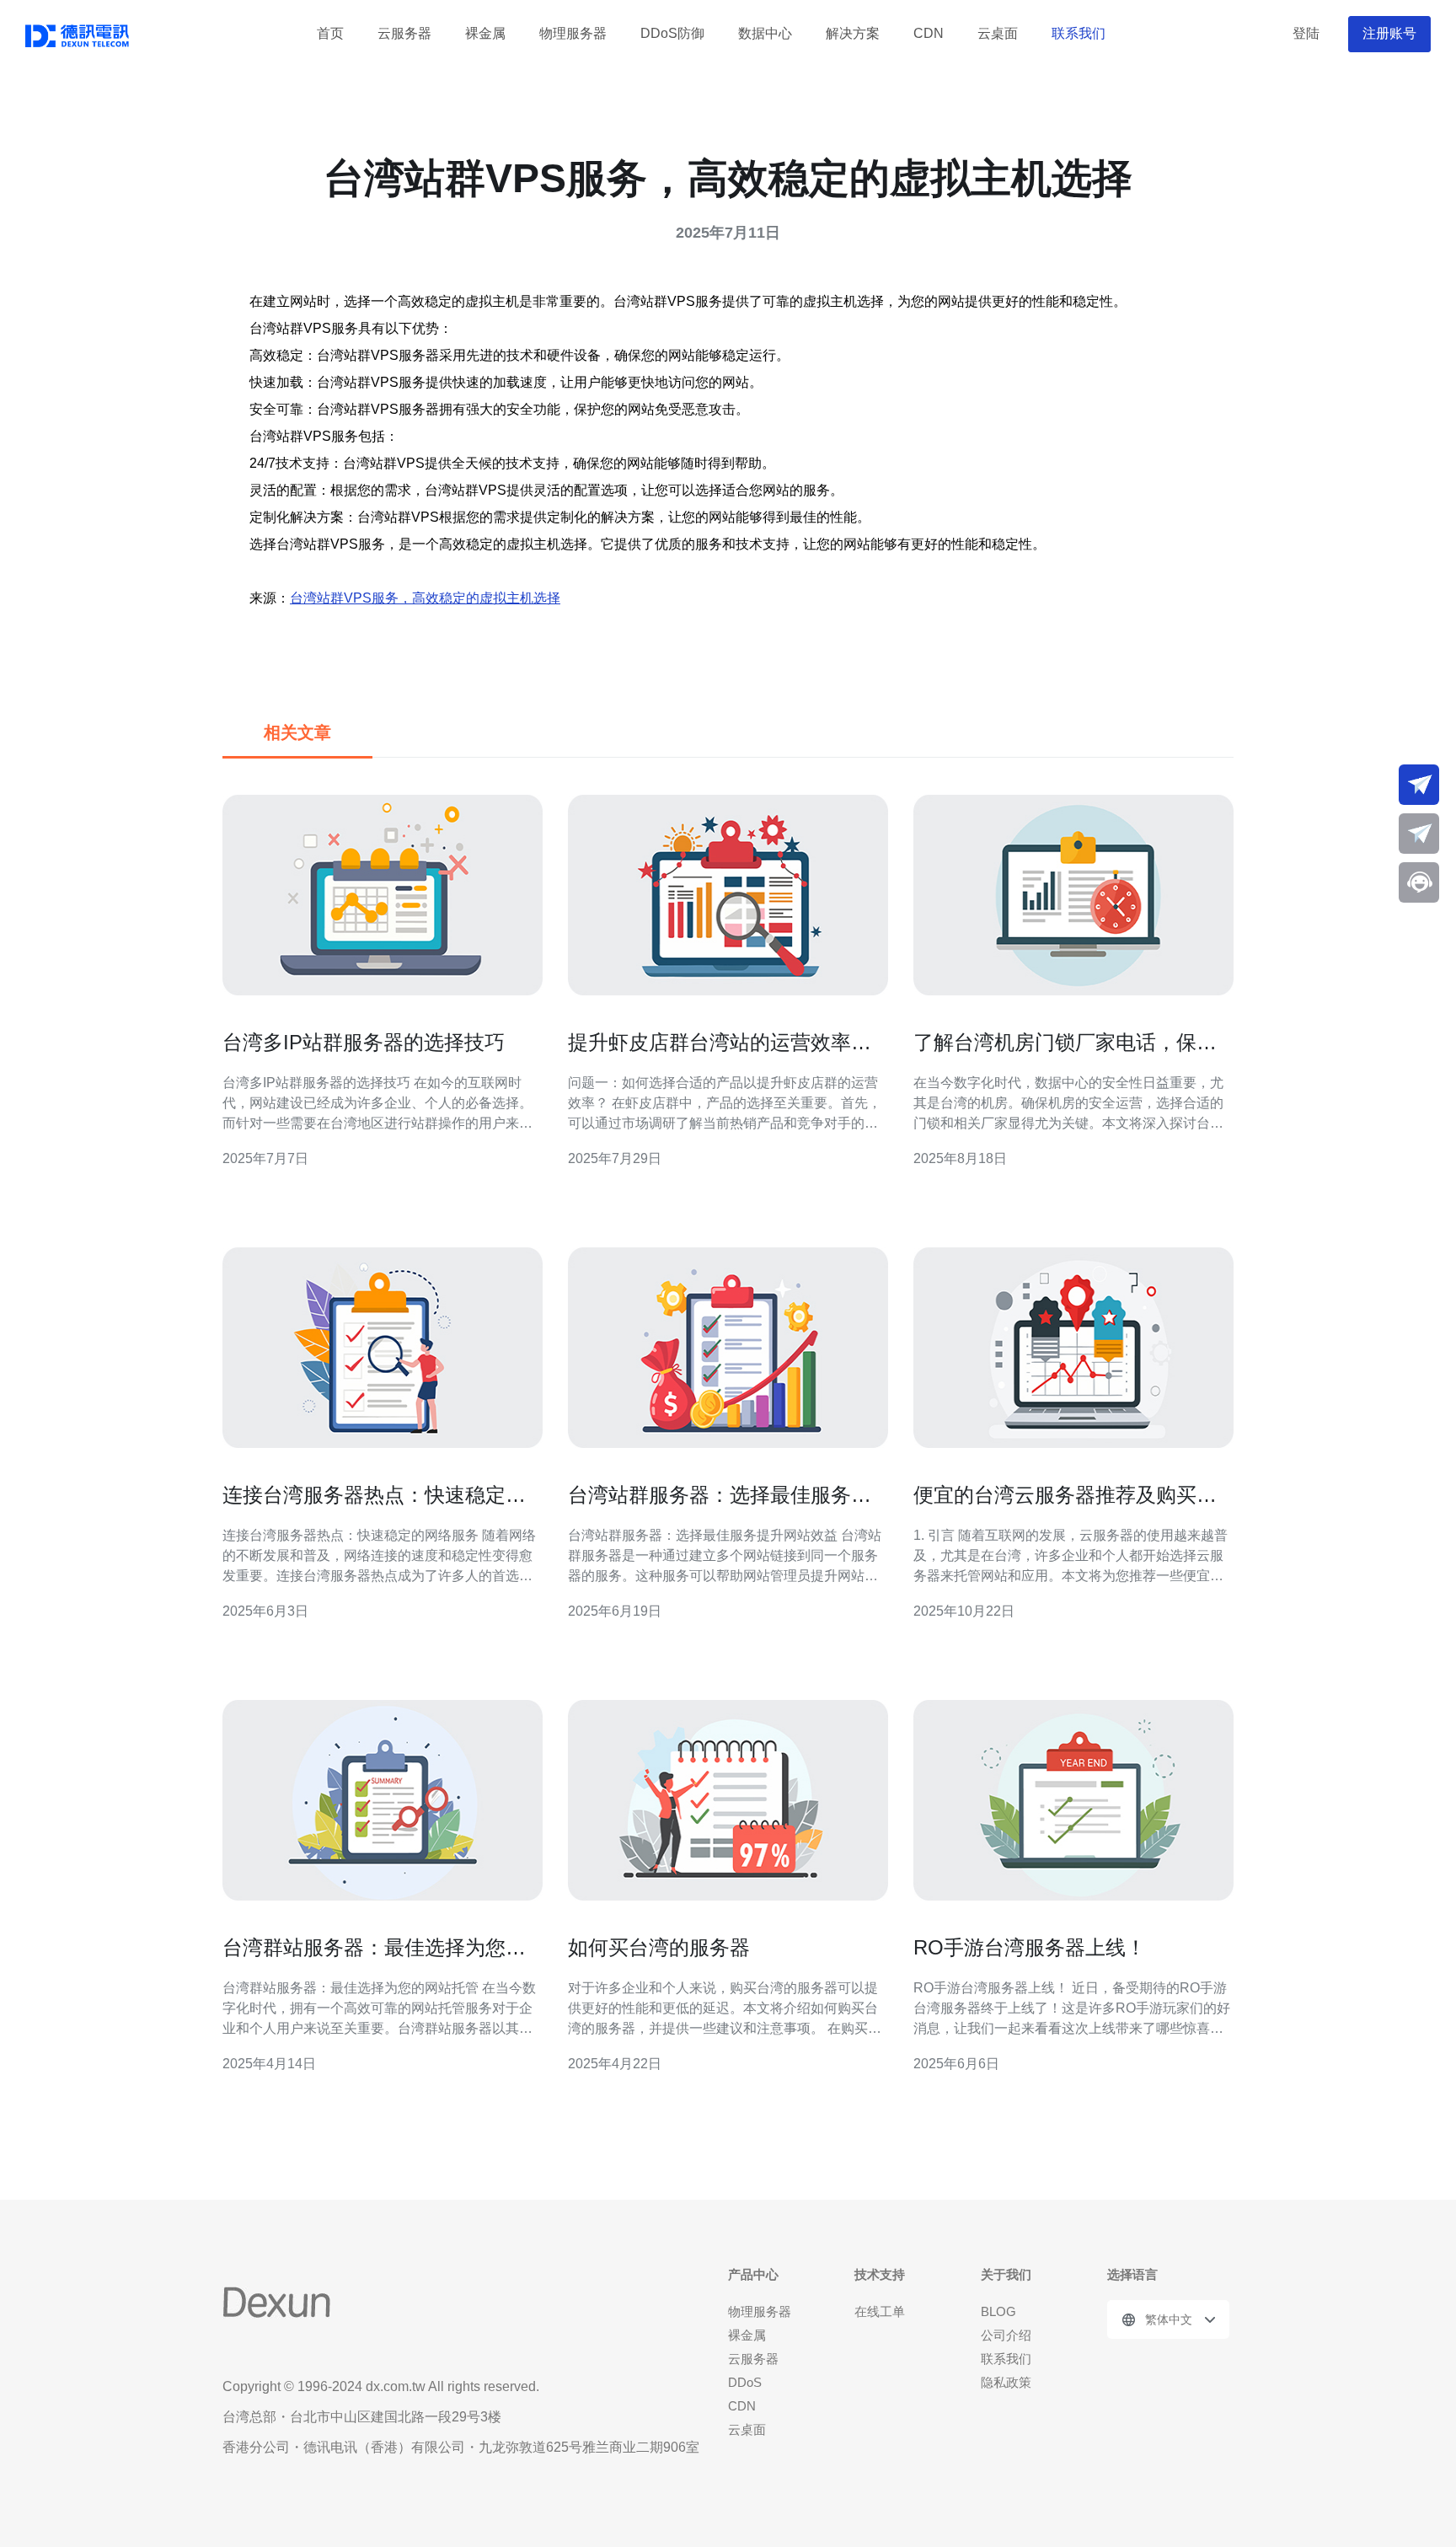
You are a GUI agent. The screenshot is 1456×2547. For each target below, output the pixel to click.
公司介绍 (1006, 2335)
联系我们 (1079, 33)
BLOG (998, 2311)
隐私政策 (1006, 2382)
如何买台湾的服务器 (659, 1947)
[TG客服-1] (1419, 785)
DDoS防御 (672, 33)
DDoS (745, 2382)
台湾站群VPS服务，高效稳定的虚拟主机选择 (425, 598)
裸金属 (485, 33)
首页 (330, 33)
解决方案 (853, 33)
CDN (929, 33)
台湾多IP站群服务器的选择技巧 (364, 1042)
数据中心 (765, 33)
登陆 (1306, 33)
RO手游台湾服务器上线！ (1030, 1947)
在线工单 (880, 2311)
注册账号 (1389, 33)
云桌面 (998, 33)
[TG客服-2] (1419, 834)
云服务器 (404, 33)
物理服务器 (573, 33)
